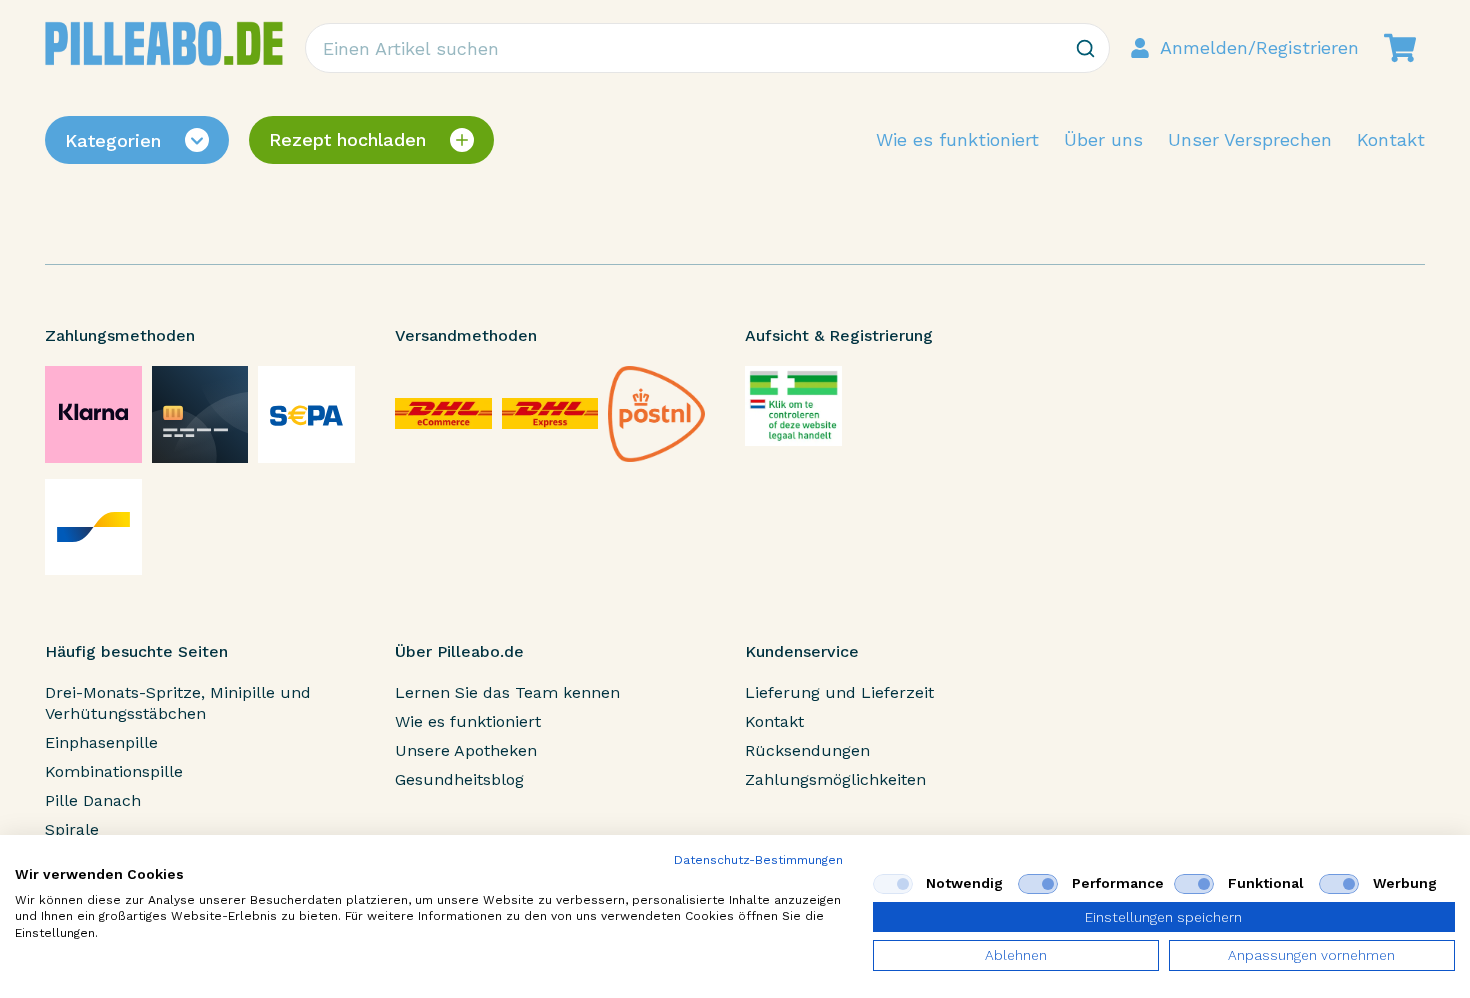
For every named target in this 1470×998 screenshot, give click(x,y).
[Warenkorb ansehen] (1400, 48)
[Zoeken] (1085, 48)
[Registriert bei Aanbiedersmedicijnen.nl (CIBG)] (793, 406)
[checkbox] (893, 884)
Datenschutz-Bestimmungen (758, 860)
